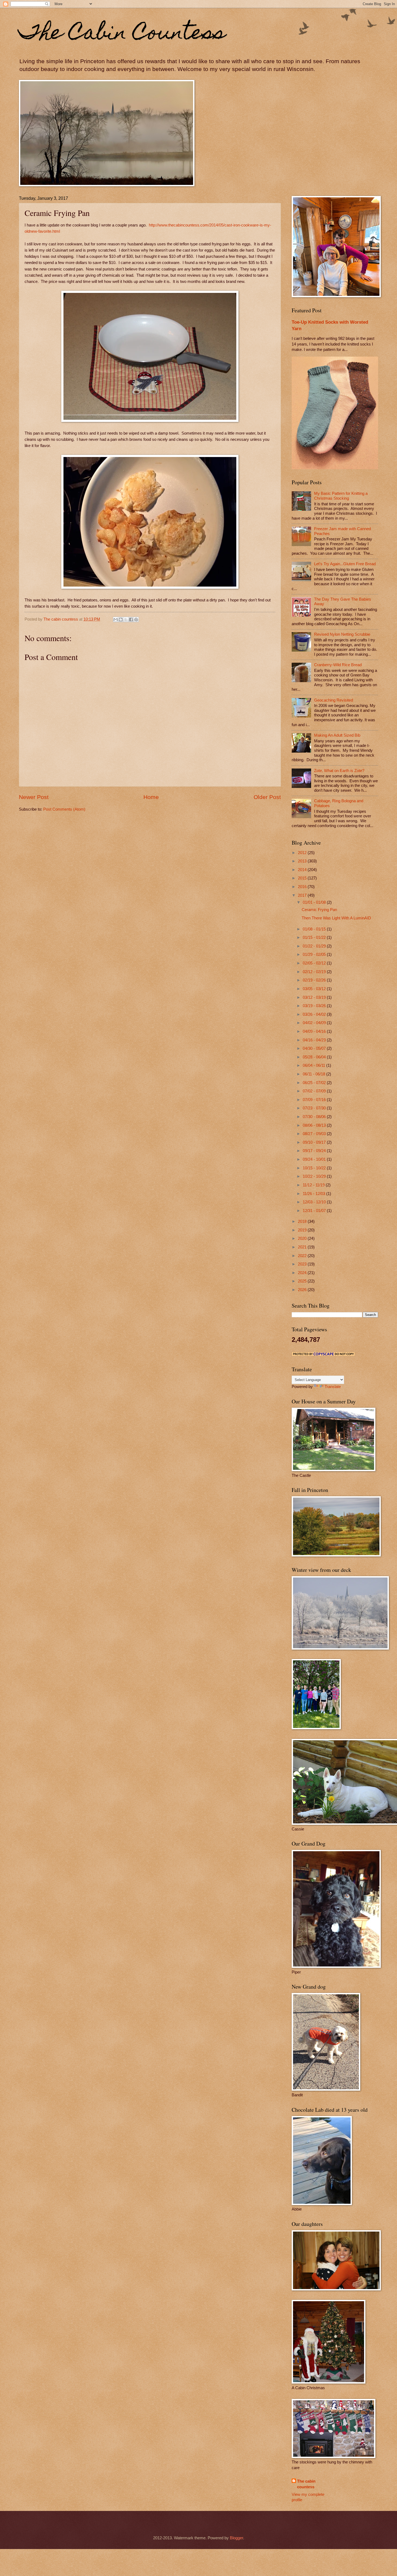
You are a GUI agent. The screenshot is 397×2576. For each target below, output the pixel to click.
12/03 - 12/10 (315, 1202)
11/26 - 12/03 (314, 1194)
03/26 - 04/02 (315, 1014)
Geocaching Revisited (334, 700)
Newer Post (34, 797)
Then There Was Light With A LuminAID (336, 918)
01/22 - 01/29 (315, 946)
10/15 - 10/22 (315, 1168)
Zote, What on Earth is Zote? (339, 771)
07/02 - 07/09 (315, 1091)
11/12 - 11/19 (314, 1185)
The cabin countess (306, 2484)
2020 (303, 1238)
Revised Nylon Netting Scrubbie (342, 634)
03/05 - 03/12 (315, 989)
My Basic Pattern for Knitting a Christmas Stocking (341, 496)
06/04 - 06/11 (314, 1065)
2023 (303, 1264)
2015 (303, 878)
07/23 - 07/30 (315, 1108)
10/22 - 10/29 (315, 1176)
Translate (333, 1387)
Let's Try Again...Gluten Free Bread (345, 564)
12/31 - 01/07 (315, 1211)
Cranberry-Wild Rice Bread (338, 665)
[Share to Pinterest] (136, 620)
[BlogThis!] (121, 620)
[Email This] (116, 620)
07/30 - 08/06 (315, 1117)
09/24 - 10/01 (315, 1159)
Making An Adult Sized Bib (337, 735)
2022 (303, 1256)
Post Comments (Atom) (64, 809)
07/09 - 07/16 (315, 1100)
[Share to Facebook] (131, 620)
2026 (303, 1290)
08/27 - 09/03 (315, 1134)
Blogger (236, 2538)
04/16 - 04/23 (315, 1040)
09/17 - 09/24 (315, 1151)
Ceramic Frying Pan (319, 910)
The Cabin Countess (122, 34)
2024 (303, 1273)
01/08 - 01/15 (315, 929)
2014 (303, 870)
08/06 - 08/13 (315, 1125)
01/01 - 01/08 (315, 902)
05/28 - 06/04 (315, 1057)
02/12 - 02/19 (315, 972)
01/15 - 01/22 (315, 937)
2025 (303, 1281)
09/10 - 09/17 (315, 1142)
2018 (303, 1221)
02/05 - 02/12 (315, 963)
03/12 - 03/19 (315, 997)
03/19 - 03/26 (315, 1006)
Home (151, 797)
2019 (303, 1230)
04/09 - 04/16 (315, 1031)
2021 (303, 1247)
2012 (303, 853)
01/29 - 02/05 (315, 954)
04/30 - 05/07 (315, 1048)
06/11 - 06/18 (314, 1074)
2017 (303, 895)
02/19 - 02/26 (315, 980)
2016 (303, 887)
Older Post (267, 797)
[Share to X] (126, 620)
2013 (303, 861)
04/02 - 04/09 (315, 1023)
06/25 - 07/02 (315, 1083)
